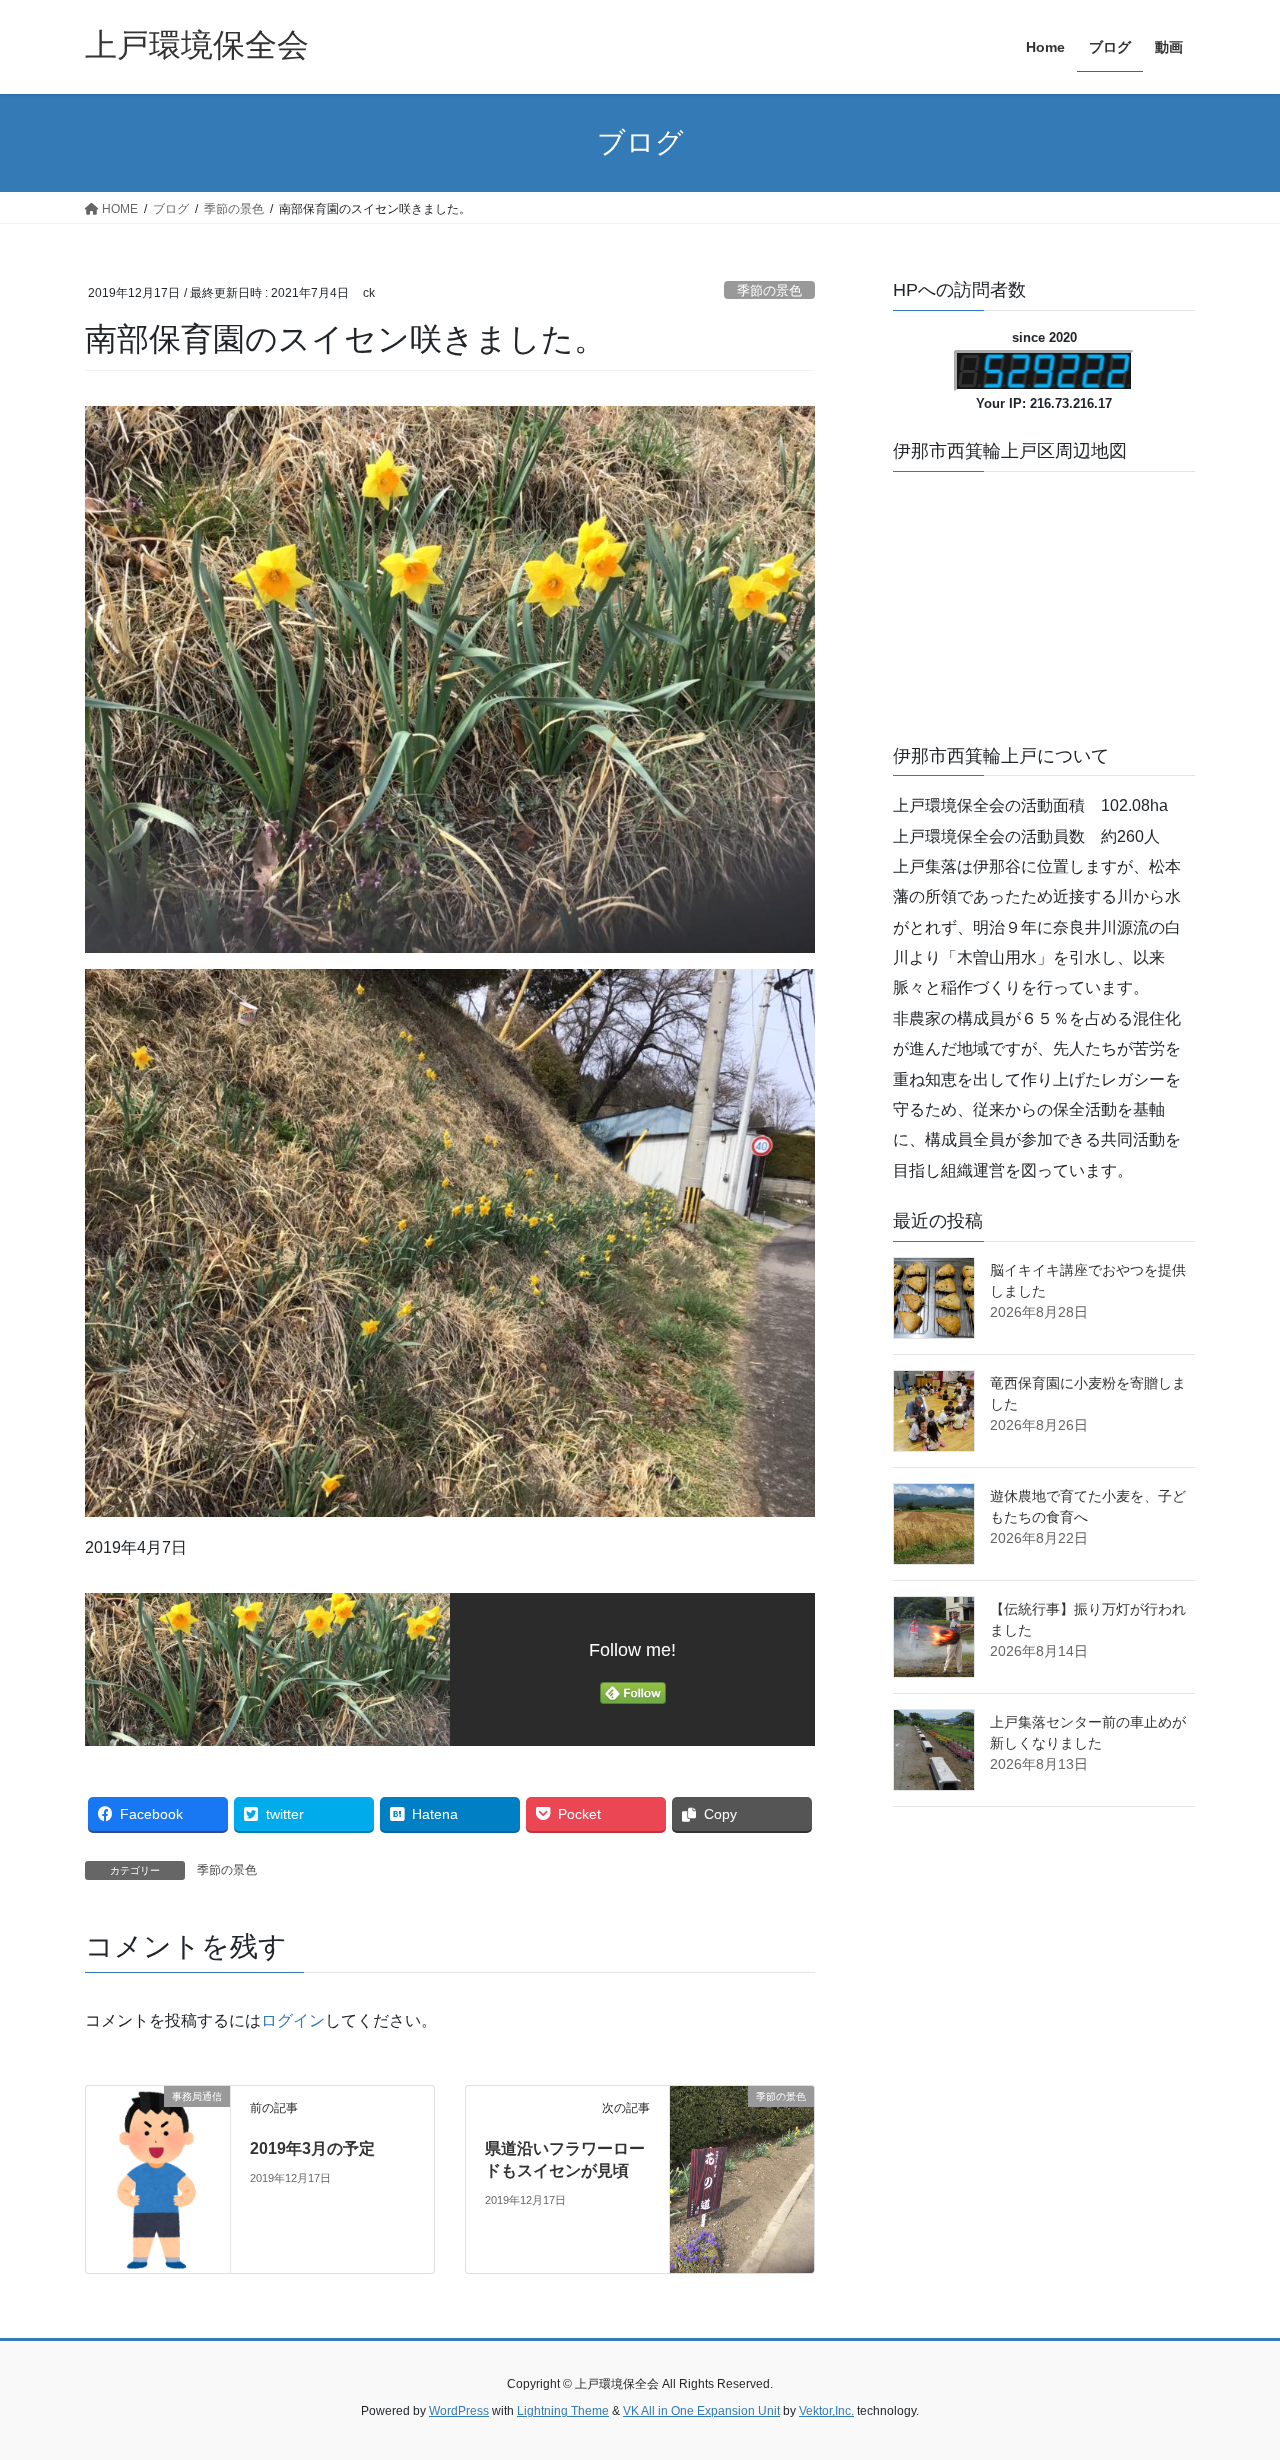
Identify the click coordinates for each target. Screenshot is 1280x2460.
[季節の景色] (742, 2138)
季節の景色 (769, 290)
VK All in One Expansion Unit (701, 2411)
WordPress (459, 2411)
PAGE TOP (1230, 2368)
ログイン (293, 2020)
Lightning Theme (563, 2411)
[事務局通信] (158, 2177)
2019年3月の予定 (312, 2148)
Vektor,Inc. (826, 2411)
